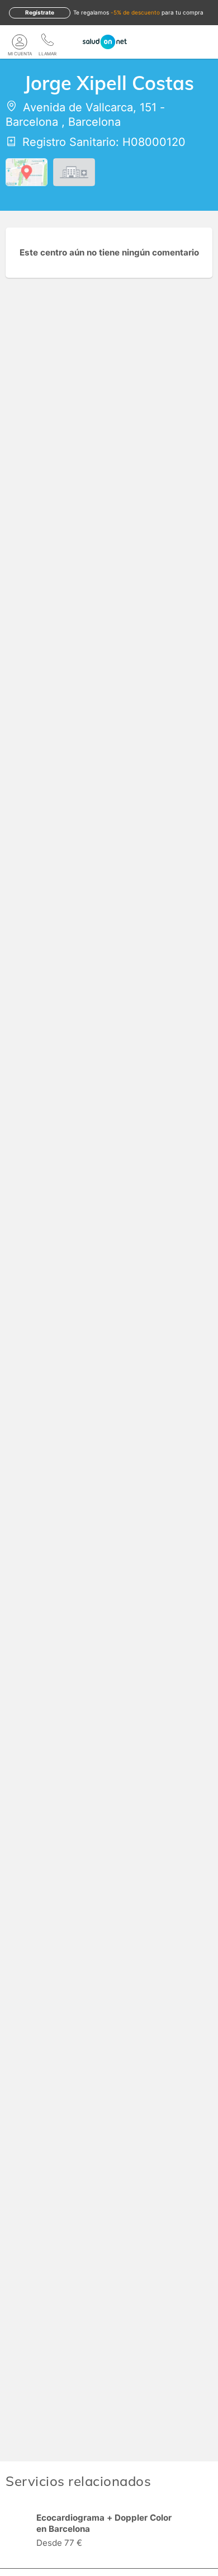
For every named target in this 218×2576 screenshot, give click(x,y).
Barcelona (32, 122)
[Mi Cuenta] (20, 42)
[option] (109, 2532)
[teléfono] (48, 42)
